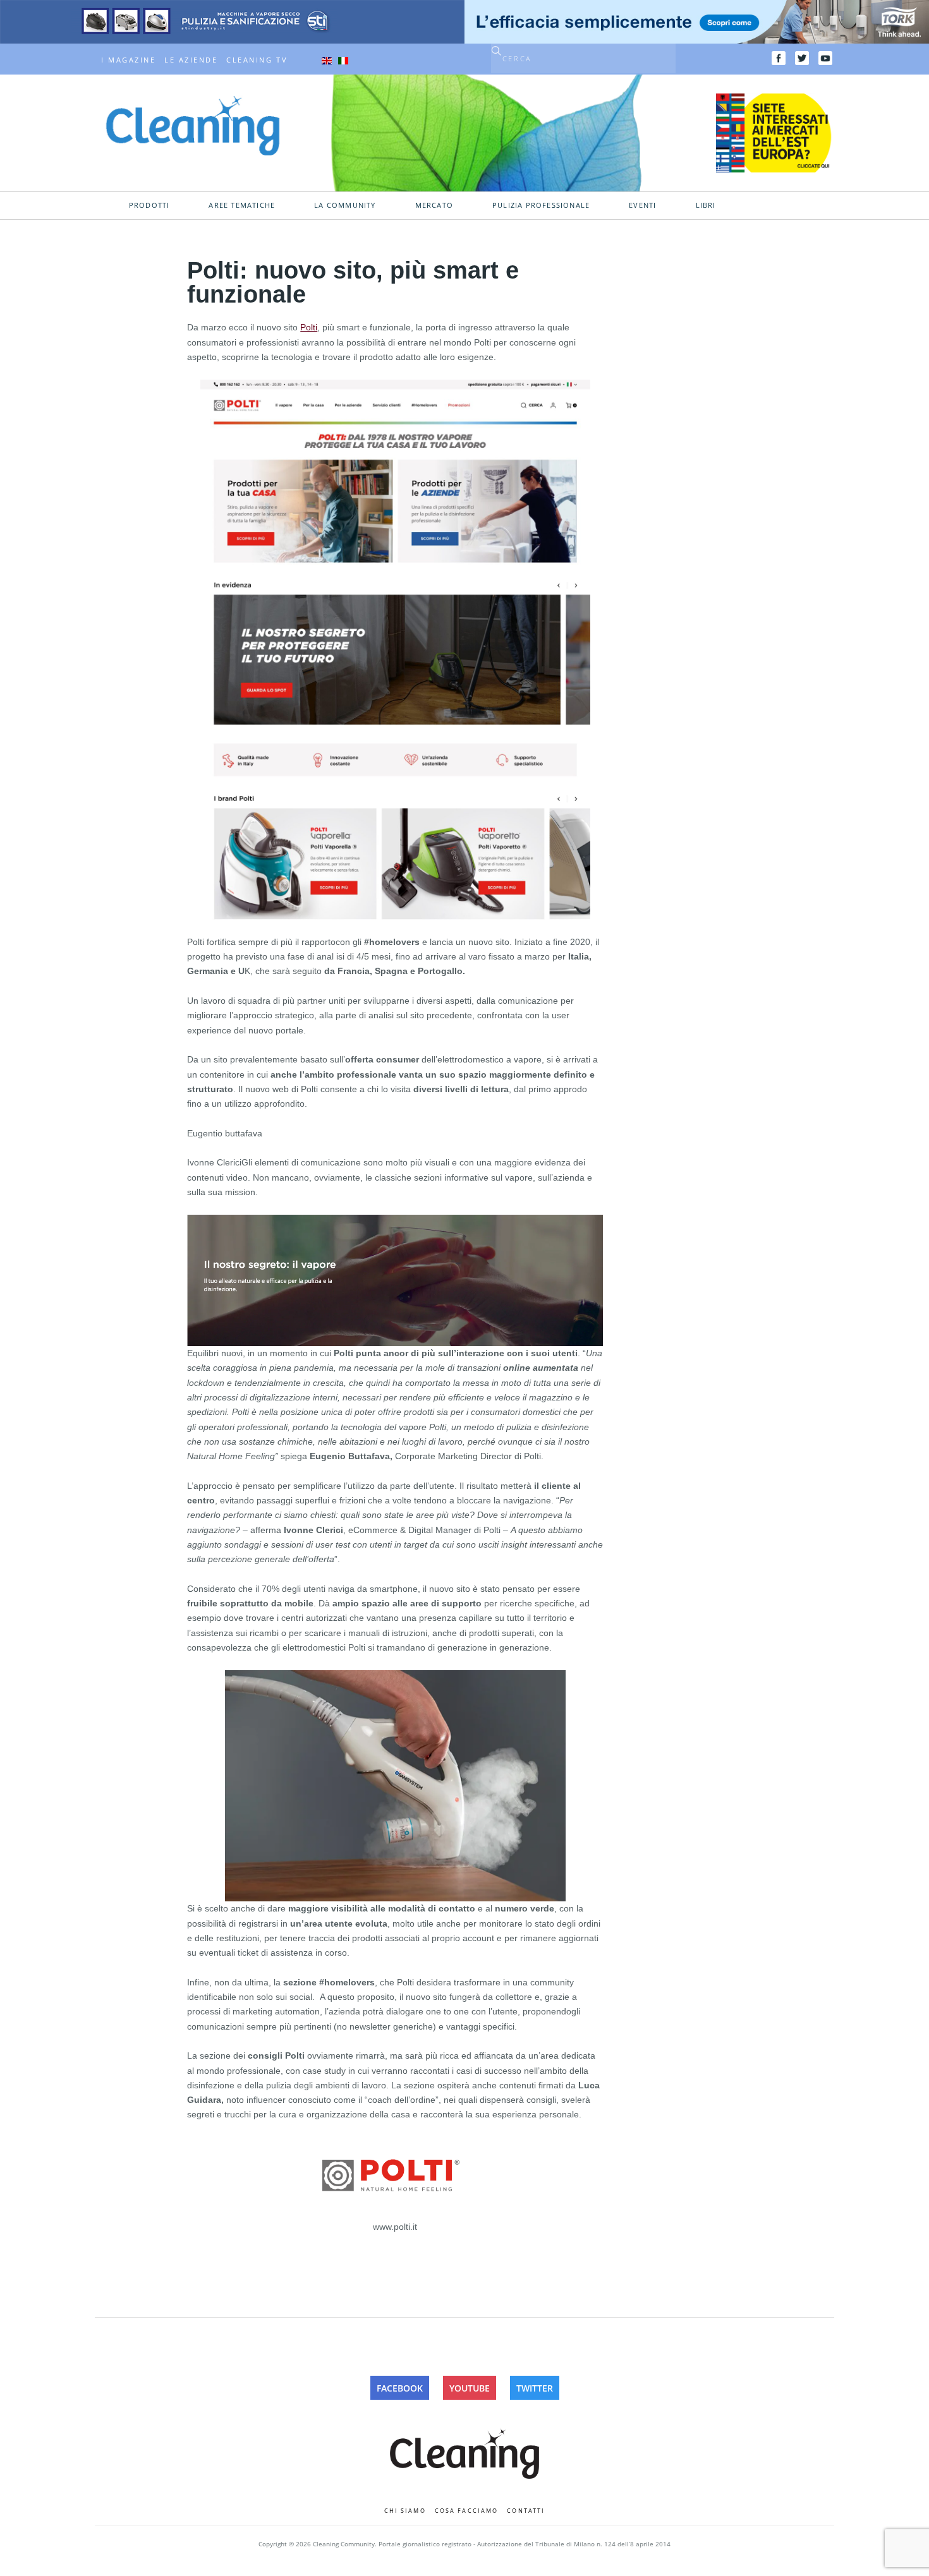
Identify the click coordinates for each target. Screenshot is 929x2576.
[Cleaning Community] (193, 124)
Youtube (470, 2388)
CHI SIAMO (405, 2511)
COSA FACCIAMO (467, 2511)
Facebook (400, 2388)
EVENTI (642, 205)
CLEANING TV (257, 60)
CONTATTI (526, 2511)
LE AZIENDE (191, 60)
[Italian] (343, 60)
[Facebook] (779, 58)
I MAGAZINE (128, 60)
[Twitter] (802, 58)
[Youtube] (825, 58)
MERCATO (434, 205)
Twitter (535, 2388)
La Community (345, 205)
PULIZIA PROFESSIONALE (541, 205)
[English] (327, 60)
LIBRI (706, 205)
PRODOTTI (149, 205)
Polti (309, 327)
